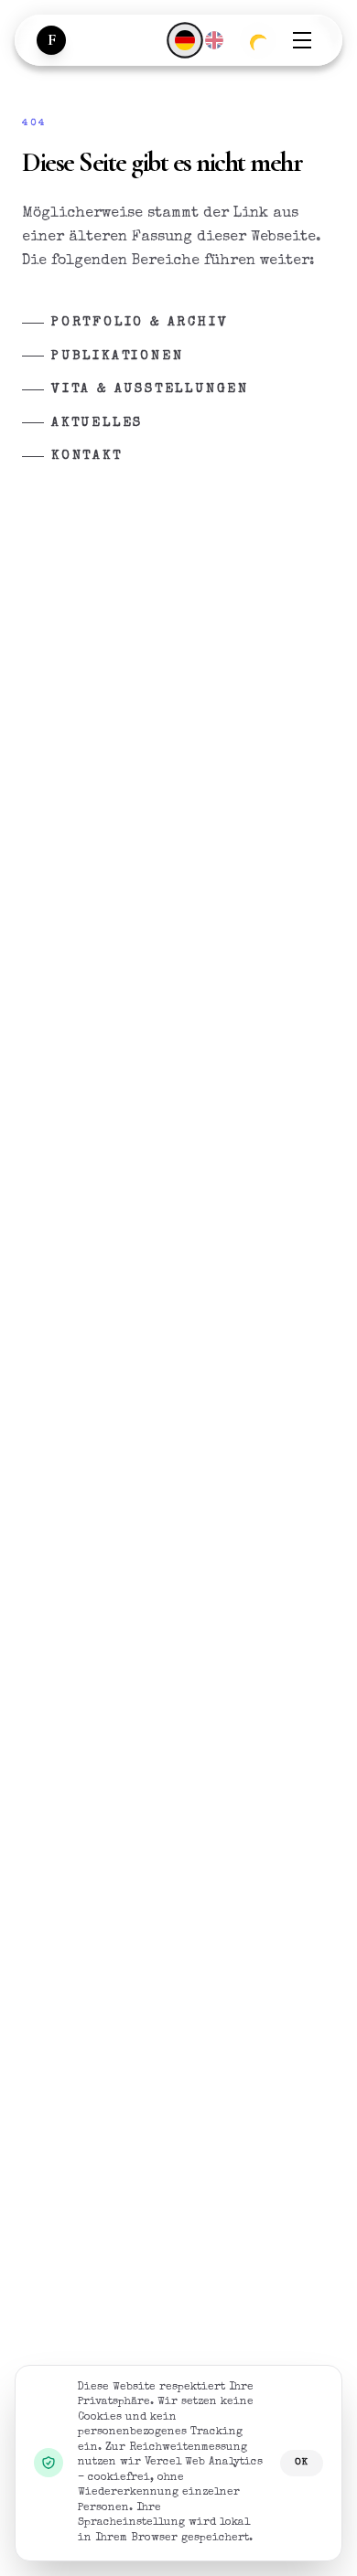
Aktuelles (97, 423)
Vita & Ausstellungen (150, 389)
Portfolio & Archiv (140, 323)
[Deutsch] (184, 40)
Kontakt (87, 456)
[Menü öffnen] (302, 40)
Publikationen (117, 357)
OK (302, 2462)
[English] (214, 40)
